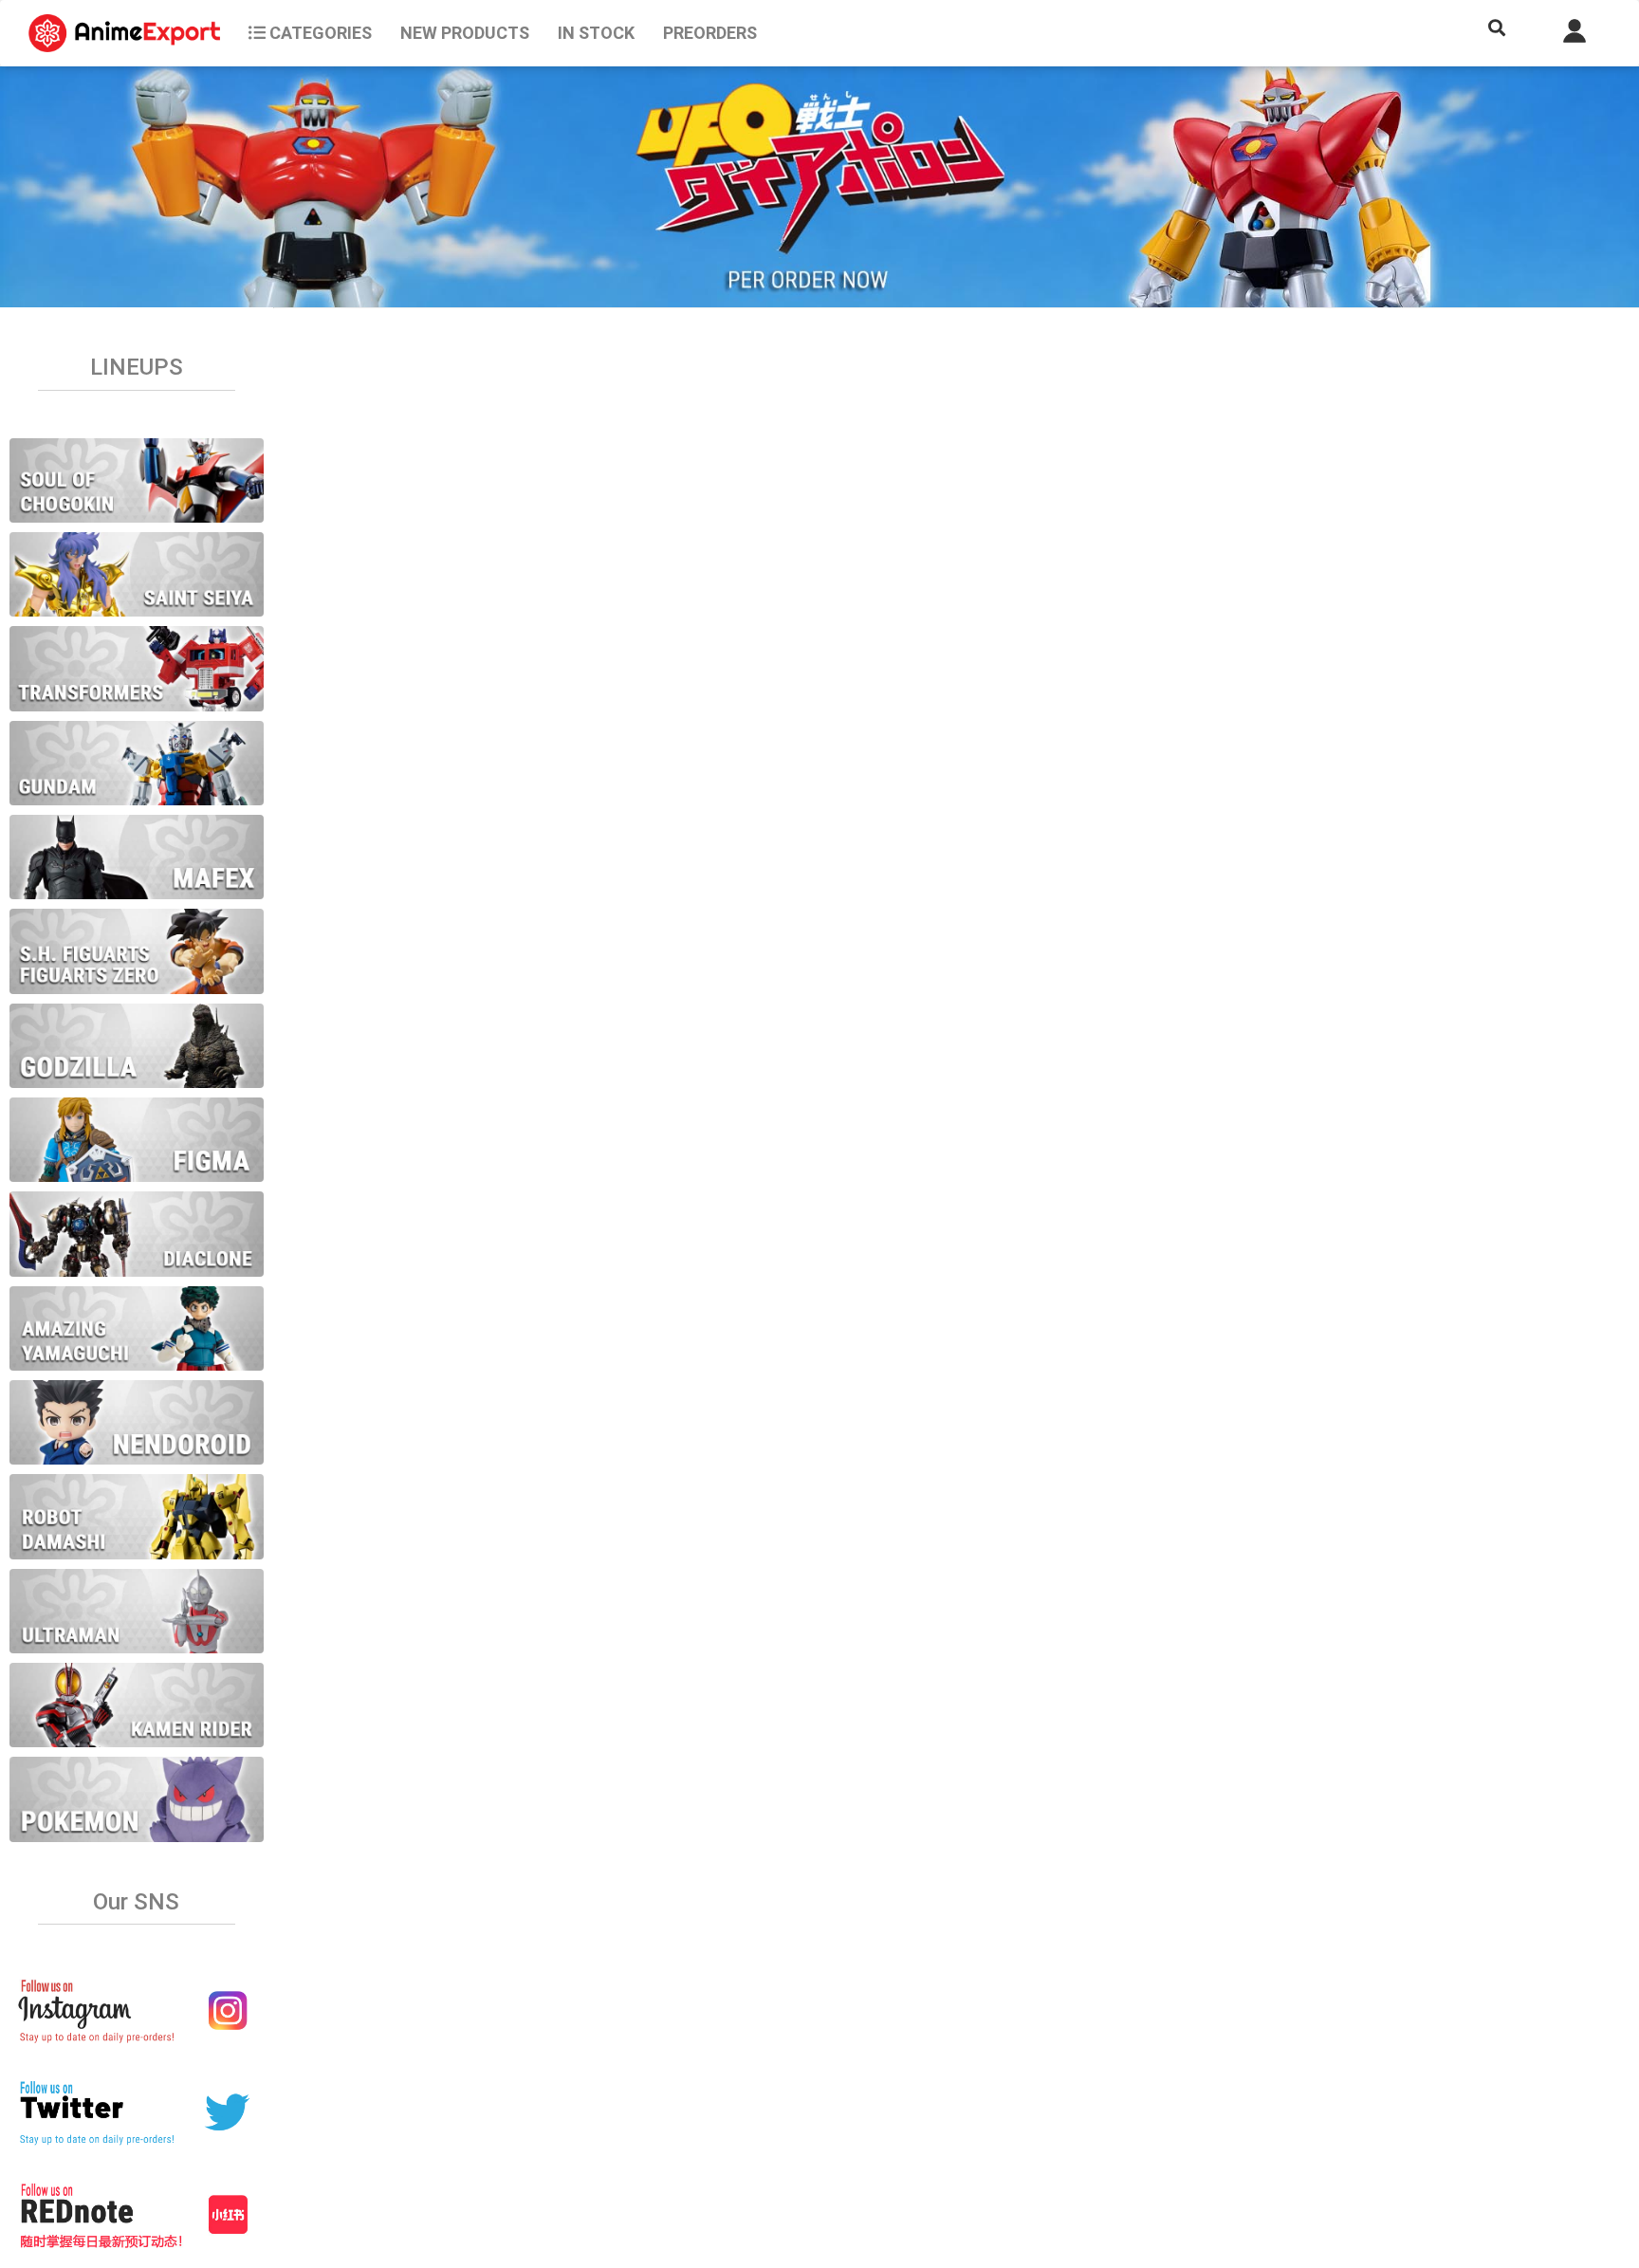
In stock (596, 33)
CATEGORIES (319, 33)
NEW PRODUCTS (465, 33)
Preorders (710, 33)
